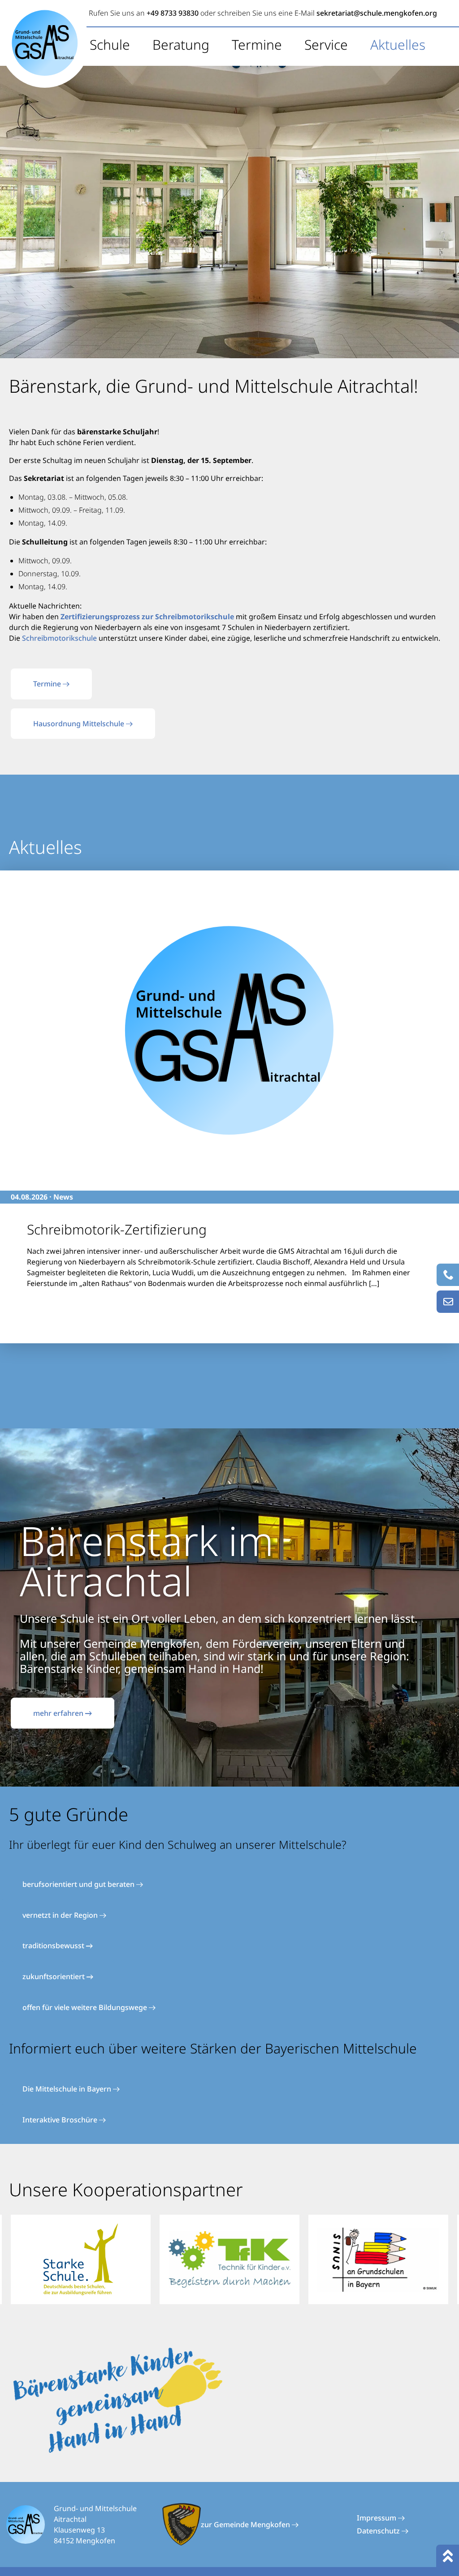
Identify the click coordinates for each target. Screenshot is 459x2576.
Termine (257, 45)
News (63, 1197)
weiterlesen (39, 1303)
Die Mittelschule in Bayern (68, 2089)
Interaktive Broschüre (61, 2120)
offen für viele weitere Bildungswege (86, 2007)
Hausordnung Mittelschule (80, 724)
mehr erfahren (59, 1713)
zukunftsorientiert (54, 1976)
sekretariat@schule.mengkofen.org (377, 13)
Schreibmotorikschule (59, 638)
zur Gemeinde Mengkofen (246, 2525)
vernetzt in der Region (61, 1915)
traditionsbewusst (54, 1946)
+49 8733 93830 (173, 13)
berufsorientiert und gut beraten (79, 1884)
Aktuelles (398, 45)
